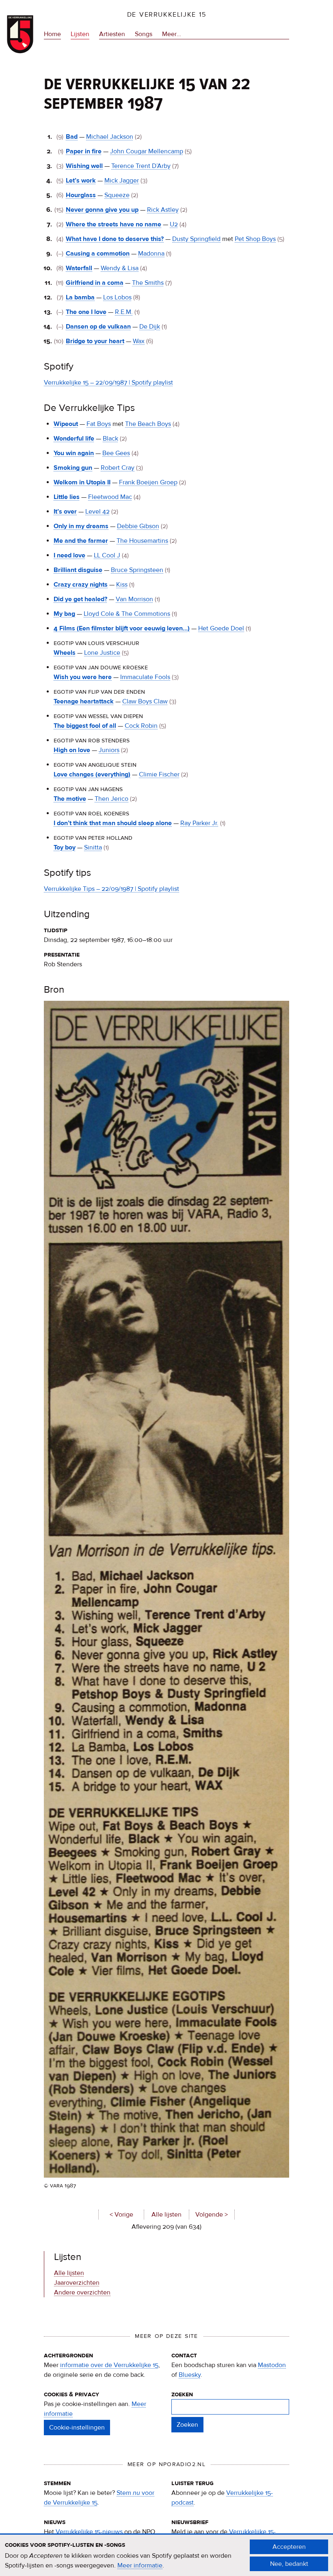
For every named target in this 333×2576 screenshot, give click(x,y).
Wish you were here (83, 677)
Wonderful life (74, 439)
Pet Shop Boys (255, 239)
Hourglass (81, 195)
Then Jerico (111, 799)
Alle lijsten (166, 2215)
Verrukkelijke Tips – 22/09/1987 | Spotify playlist (111, 889)
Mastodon (272, 2365)
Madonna (151, 254)
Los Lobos (117, 297)
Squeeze (117, 195)
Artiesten (112, 34)
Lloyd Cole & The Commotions (127, 614)
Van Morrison (134, 599)
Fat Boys (99, 424)
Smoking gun (73, 468)
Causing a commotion (98, 254)
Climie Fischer (159, 774)
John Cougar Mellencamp (147, 151)
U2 (174, 224)
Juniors (109, 750)
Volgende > (212, 2215)
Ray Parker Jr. (199, 823)
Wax (139, 341)
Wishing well (84, 166)
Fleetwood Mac (110, 497)
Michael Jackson (110, 137)
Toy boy (65, 847)
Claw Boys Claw (145, 701)
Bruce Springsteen (137, 570)
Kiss (122, 585)
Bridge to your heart (95, 341)
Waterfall (79, 268)
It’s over (65, 512)
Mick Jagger (122, 181)
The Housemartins (142, 541)
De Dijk (150, 327)
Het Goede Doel (221, 628)
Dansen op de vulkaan (98, 327)
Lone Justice (102, 653)
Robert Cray (118, 468)
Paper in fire (84, 151)
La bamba (80, 297)
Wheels (65, 653)
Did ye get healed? (80, 599)
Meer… (172, 35)
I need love (69, 555)
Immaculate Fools (145, 677)
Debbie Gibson (138, 526)
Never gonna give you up (102, 210)
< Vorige (121, 2215)
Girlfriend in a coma (95, 283)
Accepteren (289, 2547)
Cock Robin (141, 726)
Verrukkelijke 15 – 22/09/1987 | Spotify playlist (108, 383)
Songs (144, 34)
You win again (74, 453)
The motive (70, 799)
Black (110, 439)
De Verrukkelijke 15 (167, 15)
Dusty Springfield (196, 239)
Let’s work (81, 181)
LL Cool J (107, 555)
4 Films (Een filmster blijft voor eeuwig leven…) (122, 628)
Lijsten (80, 34)
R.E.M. (124, 312)
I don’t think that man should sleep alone (113, 823)
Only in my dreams (81, 526)
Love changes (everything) (92, 774)
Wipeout (66, 424)
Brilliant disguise (78, 570)
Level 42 (97, 512)
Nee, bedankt (289, 2564)
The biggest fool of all (85, 726)
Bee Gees (116, 453)
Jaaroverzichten (77, 2283)
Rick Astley (163, 210)
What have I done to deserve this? (115, 239)
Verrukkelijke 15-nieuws (89, 2532)
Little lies (67, 497)
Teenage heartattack (84, 701)
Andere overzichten (82, 2292)
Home (52, 34)
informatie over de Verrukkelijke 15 (109, 2365)
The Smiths (148, 283)
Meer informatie (140, 2565)
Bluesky (190, 2375)
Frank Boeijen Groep (148, 482)
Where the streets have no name (114, 224)
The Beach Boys (148, 424)
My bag (64, 614)
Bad (72, 137)
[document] (166, 2555)
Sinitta (93, 847)
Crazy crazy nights (81, 585)
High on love (72, 750)
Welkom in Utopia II (82, 482)
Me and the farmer (81, 541)
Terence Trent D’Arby (141, 166)
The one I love (86, 312)
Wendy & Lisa (120, 268)
